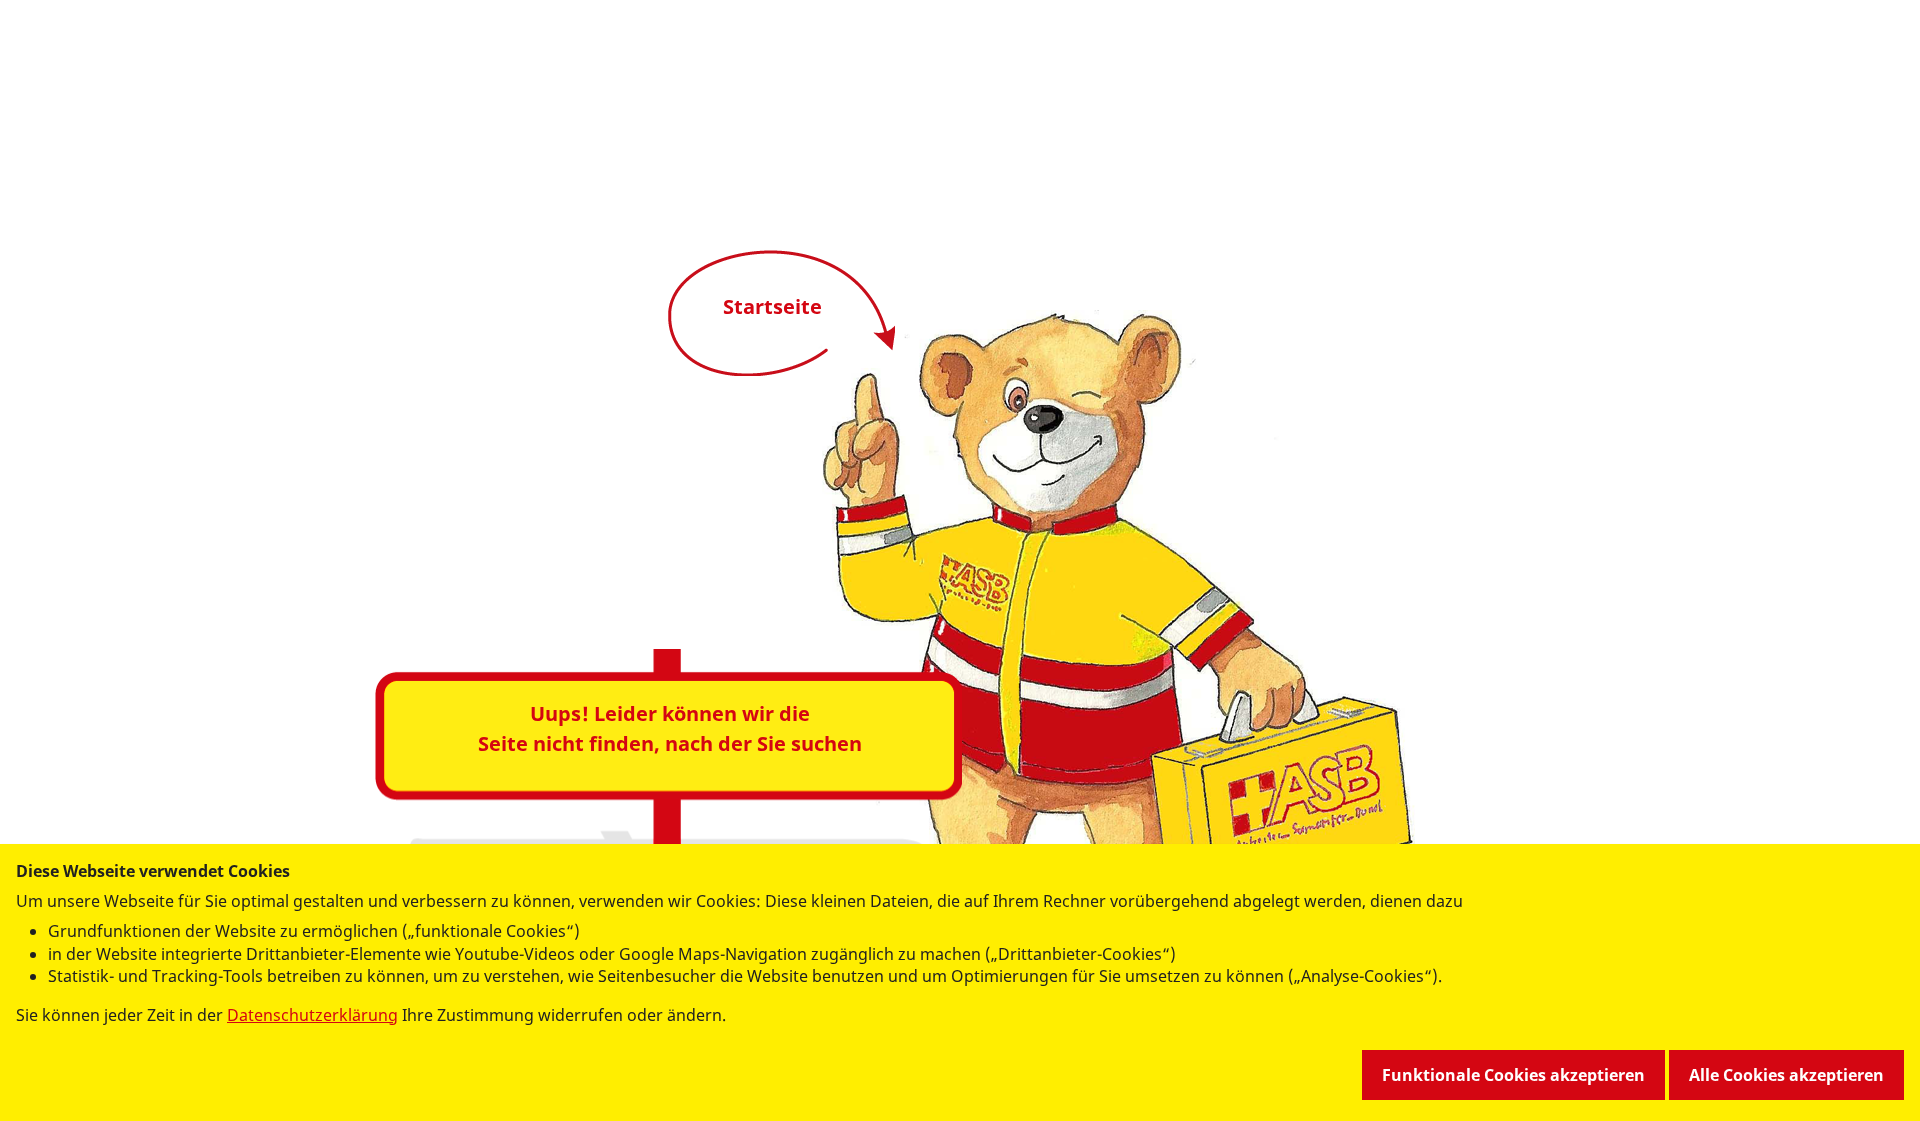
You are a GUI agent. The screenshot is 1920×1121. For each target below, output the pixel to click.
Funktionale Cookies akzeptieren (1513, 1075)
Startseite (772, 306)
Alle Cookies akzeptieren (1786, 1075)
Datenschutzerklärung (312, 1015)
